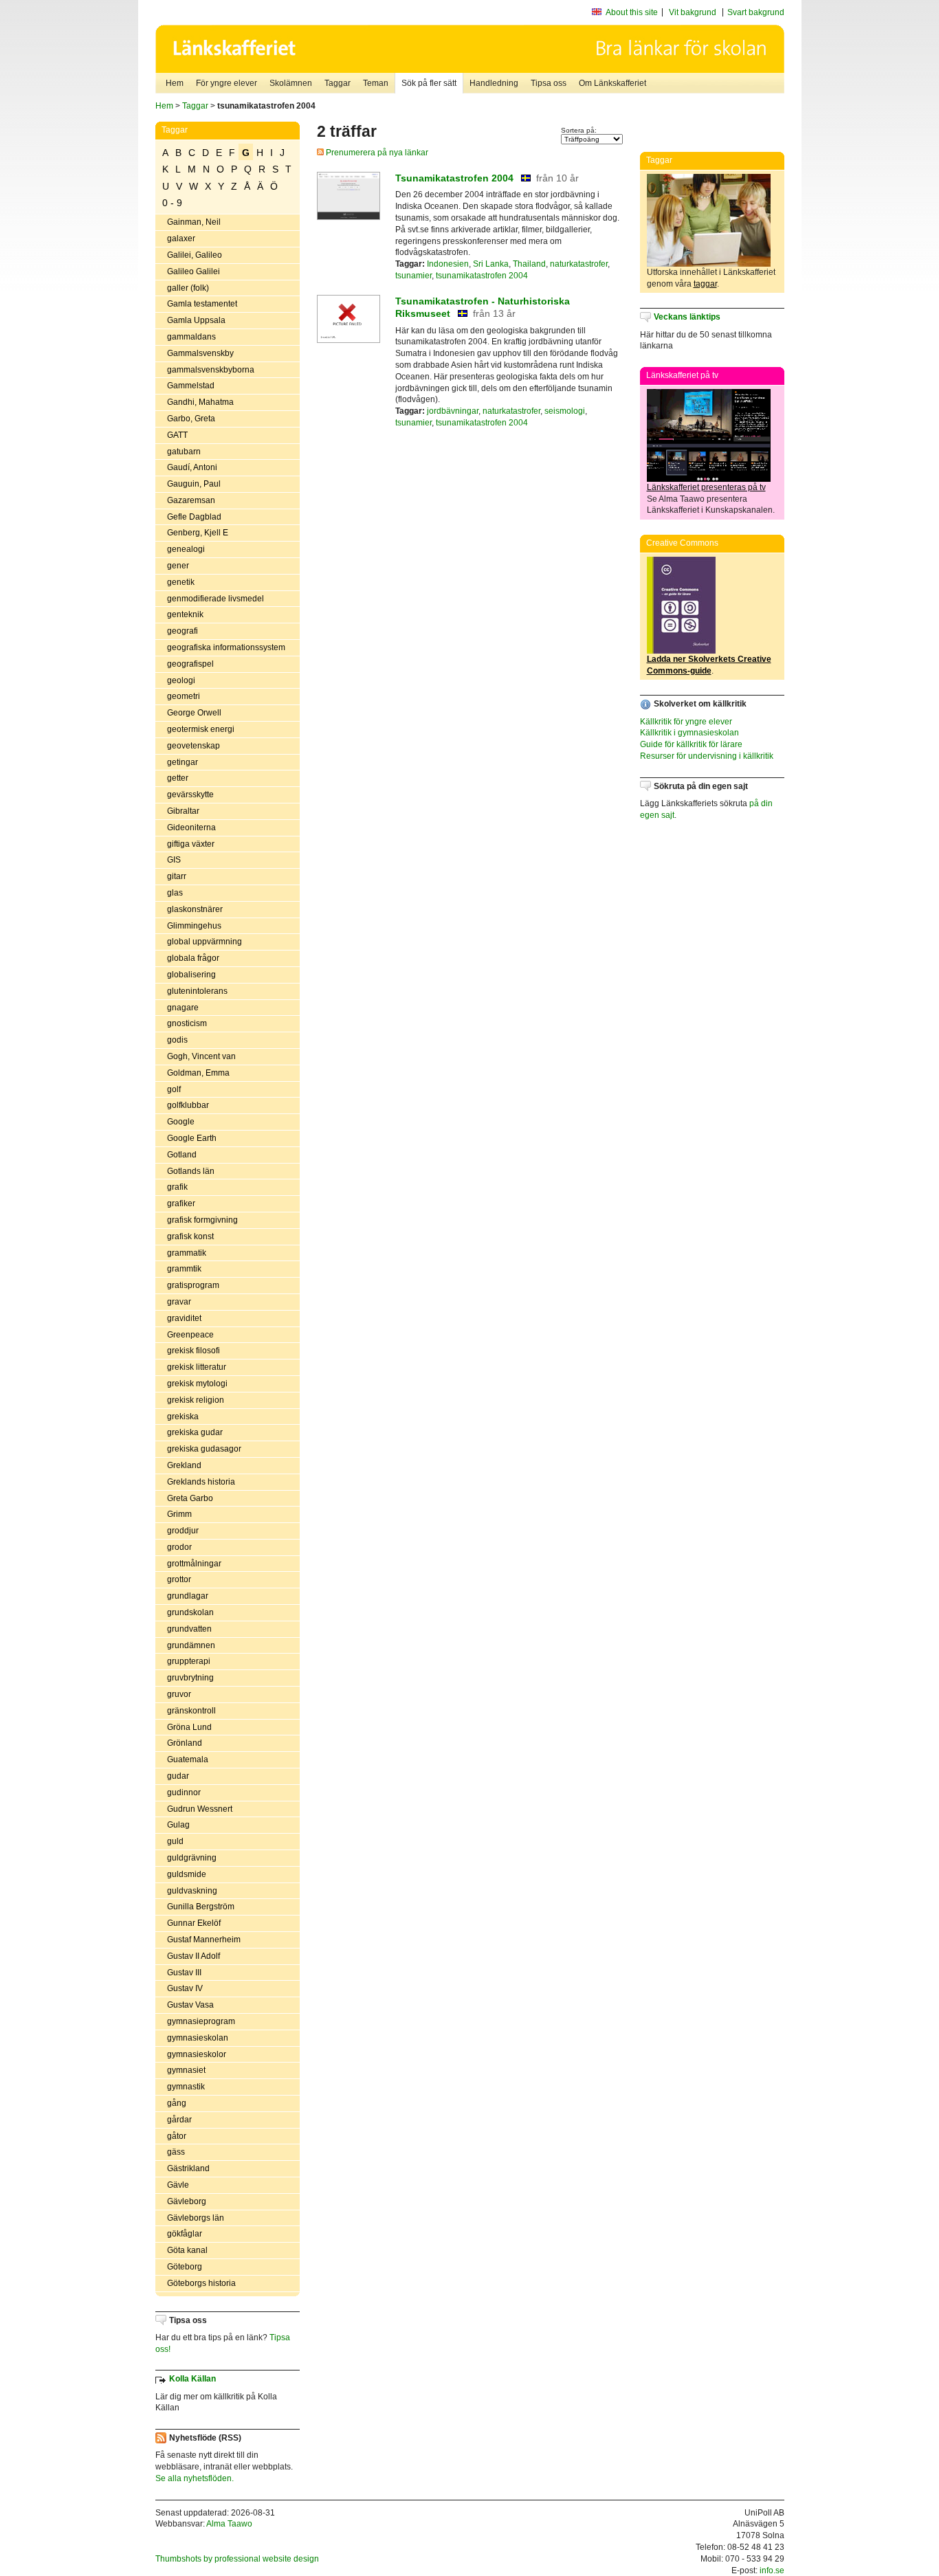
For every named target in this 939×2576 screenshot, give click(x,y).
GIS (174, 860)
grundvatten (189, 1629)
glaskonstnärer (195, 909)
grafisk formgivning (202, 1220)
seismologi (565, 411)
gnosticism (187, 1023)
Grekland (184, 1465)
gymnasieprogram (201, 2021)
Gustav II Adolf (194, 1956)
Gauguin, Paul (194, 484)
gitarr (177, 876)
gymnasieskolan (198, 2038)
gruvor (179, 1694)
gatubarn (184, 452)
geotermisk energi (201, 729)
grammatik (187, 1253)
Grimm (179, 1514)
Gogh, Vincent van (201, 1056)
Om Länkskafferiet (612, 83)
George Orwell (194, 713)
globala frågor (193, 958)
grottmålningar (194, 1564)
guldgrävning (192, 1858)
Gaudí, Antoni (192, 467)
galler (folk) (188, 288)
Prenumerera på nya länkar (376, 153)
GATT (177, 435)
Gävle (178, 2185)
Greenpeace (190, 1335)
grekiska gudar (195, 1432)
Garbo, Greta (191, 419)
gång (177, 2103)
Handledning (494, 83)
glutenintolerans (197, 991)
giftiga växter (191, 844)
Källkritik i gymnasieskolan (689, 733)
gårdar (179, 2120)
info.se (772, 2571)
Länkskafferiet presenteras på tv (706, 487)
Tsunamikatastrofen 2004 (454, 178)
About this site (632, 12)
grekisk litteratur (197, 1367)
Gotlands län (191, 1171)
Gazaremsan (191, 500)
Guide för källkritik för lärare (691, 744)
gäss (176, 2152)
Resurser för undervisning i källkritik (707, 756)
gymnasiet (186, 2070)
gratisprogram (193, 1285)
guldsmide (187, 1874)
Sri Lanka (491, 264)
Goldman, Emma (198, 1073)
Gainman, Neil (194, 222)
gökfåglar (185, 2234)
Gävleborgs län (196, 2218)
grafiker (181, 1203)
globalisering (191, 975)
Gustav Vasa (190, 2005)
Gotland (182, 1155)
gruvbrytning (190, 1678)
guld (175, 1841)
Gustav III (184, 1973)
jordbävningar (453, 411)
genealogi (186, 549)
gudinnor (184, 1792)
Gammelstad (191, 386)
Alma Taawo (229, 2524)
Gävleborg (187, 2201)
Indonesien (448, 264)
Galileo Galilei (194, 271)
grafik (177, 1187)
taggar (705, 284)
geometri (184, 696)
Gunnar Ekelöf (194, 1923)
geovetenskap (194, 746)
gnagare (183, 1008)
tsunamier (413, 276)
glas (175, 893)
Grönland (185, 1743)
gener (178, 566)
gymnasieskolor (197, 2054)
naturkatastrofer (579, 264)
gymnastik (186, 2087)
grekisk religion (196, 1400)
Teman (376, 83)
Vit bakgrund (693, 12)
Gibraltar (183, 811)
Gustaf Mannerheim (204, 1940)
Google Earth (192, 1138)
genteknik (185, 614)
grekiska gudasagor (204, 1449)
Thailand (529, 264)
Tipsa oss (549, 83)
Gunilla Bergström (201, 1907)
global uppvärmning (205, 942)
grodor (179, 1547)
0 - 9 (172, 203)
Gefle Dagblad (194, 517)
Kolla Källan (192, 2379)
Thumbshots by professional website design (237, 2559)
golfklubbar (188, 1105)
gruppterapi (189, 1661)
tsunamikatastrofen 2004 (482, 276)
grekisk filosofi (194, 1351)
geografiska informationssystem (226, 647)
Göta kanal (187, 2250)
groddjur (183, 1531)
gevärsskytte (190, 795)
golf (174, 1089)
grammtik (184, 1269)
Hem (175, 83)
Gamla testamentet (202, 304)
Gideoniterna (191, 828)
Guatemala (188, 1759)
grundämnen (191, 1645)
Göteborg (185, 2267)
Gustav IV (185, 1988)
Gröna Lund (189, 1727)
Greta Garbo (190, 1498)
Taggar (338, 83)
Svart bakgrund (756, 12)
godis (177, 1040)
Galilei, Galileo (195, 255)
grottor (179, 1579)
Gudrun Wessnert (200, 1809)
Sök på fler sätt (429, 83)
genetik (181, 582)
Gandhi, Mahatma (200, 402)
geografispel (190, 664)
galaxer (181, 238)
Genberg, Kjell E (198, 533)
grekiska (183, 1417)
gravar (179, 1302)
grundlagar (188, 1596)
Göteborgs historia (201, 2283)
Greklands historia (201, 1482)
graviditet (184, 1318)
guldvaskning (192, 1891)
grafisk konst (190, 1236)
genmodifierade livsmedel (216, 599)
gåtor (177, 2136)
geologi (181, 680)
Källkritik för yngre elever (686, 722)
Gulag (178, 1825)
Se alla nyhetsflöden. (195, 2478)
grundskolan (190, 1612)
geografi (183, 631)
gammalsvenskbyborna (211, 370)
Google (181, 1122)
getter (178, 778)
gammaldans (191, 337)
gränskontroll (191, 1711)
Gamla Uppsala (196, 320)
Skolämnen (291, 83)
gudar (178, 1776)
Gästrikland (188, 2168)
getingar (183, 762)
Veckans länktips (687, 317)
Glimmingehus (194, 926)
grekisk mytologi (197, 1384)
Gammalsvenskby (200, 353)
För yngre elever (227, 83)
